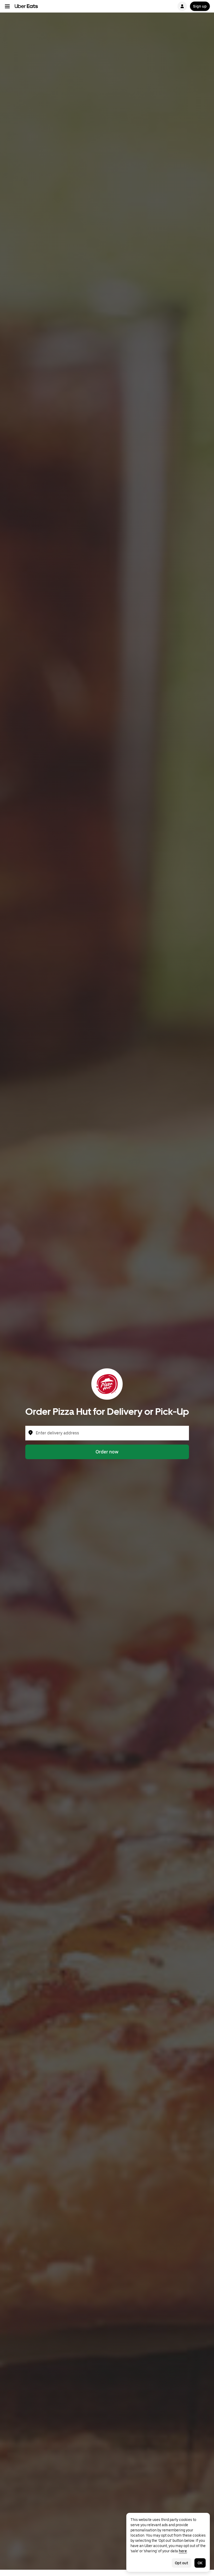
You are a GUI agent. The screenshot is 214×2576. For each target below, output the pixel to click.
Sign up (200, 6)
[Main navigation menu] (7, 6)
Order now (107, 1452)
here (183, 2551)
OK (200, 2563)
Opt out (182, 2563)
